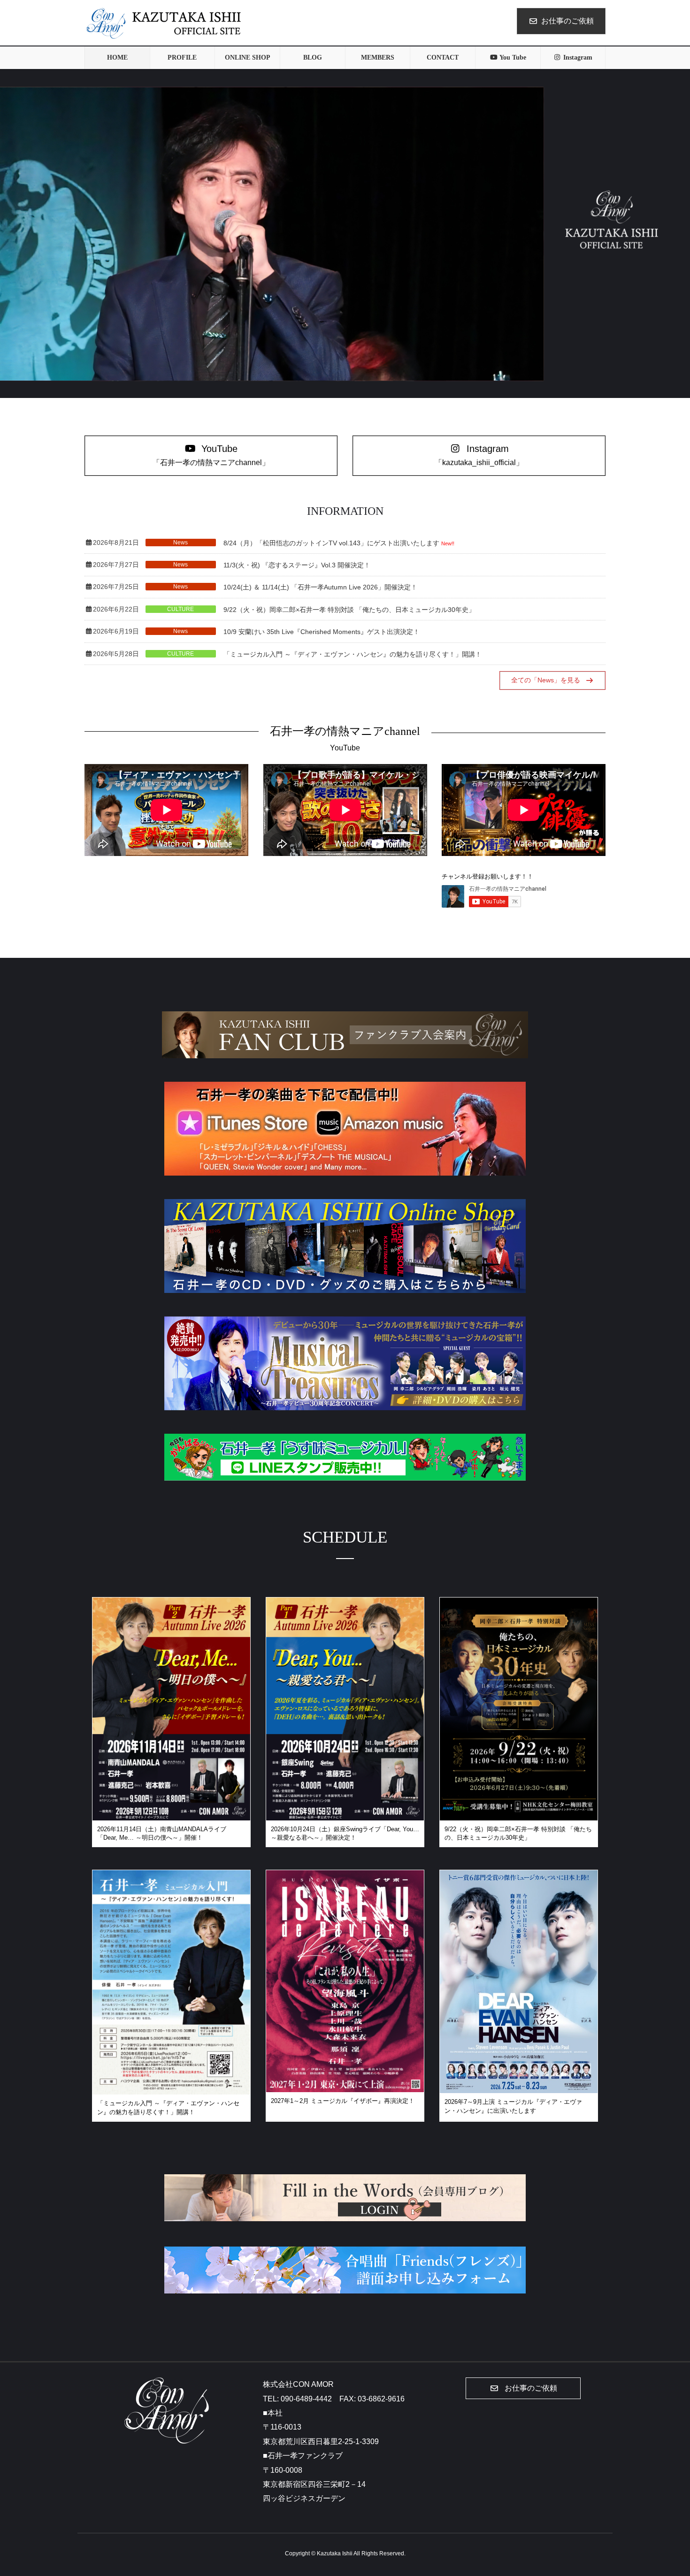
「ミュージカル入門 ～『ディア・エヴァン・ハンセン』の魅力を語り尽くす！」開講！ (353, 654)
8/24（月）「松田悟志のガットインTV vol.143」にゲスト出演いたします (331, 543)
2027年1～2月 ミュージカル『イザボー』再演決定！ (343, 2101)
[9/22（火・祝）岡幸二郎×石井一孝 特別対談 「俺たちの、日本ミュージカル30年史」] (519, 1815)
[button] (211, 456)
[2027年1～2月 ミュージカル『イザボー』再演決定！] (345, 2086)
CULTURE (180, 609)
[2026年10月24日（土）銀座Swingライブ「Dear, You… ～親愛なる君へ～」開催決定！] (345, 1815)
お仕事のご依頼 (567, 21)
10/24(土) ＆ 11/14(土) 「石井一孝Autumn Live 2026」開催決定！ (320, 587)
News (180, 543)
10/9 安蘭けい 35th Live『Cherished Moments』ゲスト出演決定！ (322, 632)
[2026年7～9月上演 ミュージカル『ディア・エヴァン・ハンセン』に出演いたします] (519, 2087)
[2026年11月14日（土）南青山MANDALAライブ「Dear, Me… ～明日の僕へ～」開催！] (171, 1815)
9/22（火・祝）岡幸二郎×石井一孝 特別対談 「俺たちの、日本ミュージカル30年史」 (349, 610)
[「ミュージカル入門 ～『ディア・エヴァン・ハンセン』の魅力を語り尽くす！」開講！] (171, 2089)
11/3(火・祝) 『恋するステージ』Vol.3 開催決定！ (297, 565)
